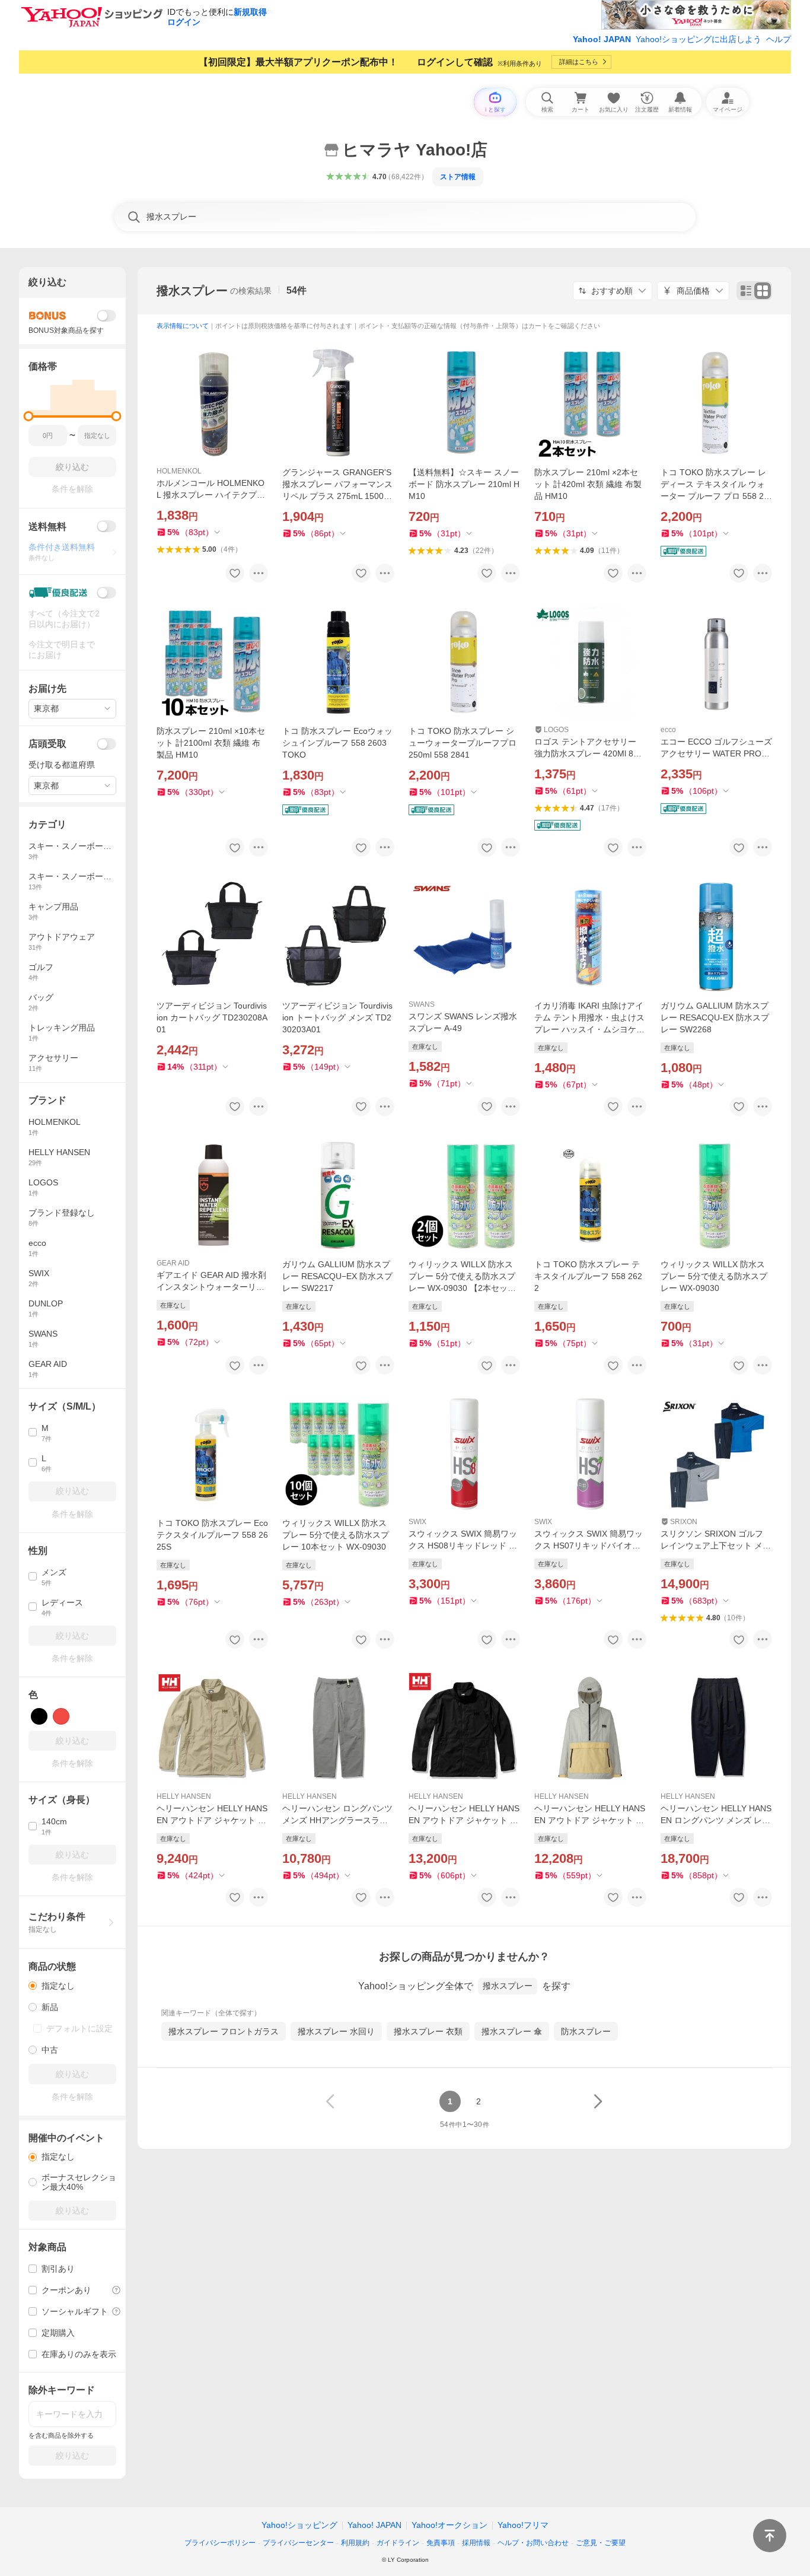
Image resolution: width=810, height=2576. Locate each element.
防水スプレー (586, 2031)
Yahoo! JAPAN (602, 39)
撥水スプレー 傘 (512, 2031)
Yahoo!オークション (449, 2525)
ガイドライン (398, 2543)
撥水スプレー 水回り (336, 2031)
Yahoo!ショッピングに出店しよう (699, 39)
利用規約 (355, 2543)
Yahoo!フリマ (523, 2525)
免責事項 (441, 2543)
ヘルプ (779, 39)
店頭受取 (47, 744)
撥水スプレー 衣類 (428, 2031)
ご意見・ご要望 (601, 2543)
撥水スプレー (192, 291)
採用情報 (476, 2543)
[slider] (29, 416)
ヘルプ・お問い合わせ (533, 2543)
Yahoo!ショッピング (299, 2525)
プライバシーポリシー (220, 2543)
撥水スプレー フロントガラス (224, 2031)
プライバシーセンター (298, 2543)
